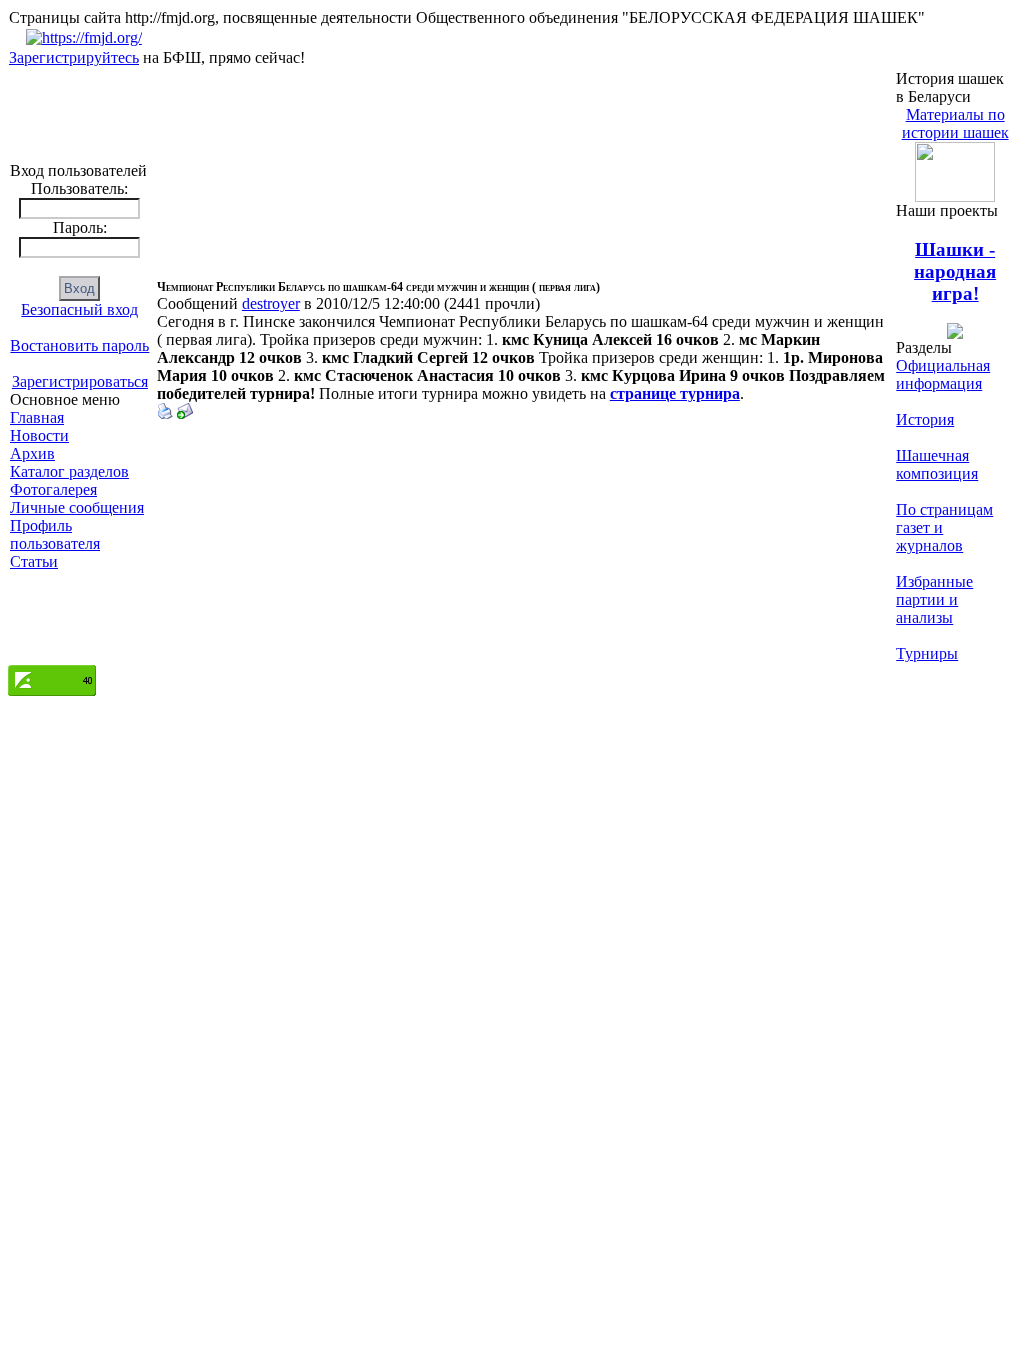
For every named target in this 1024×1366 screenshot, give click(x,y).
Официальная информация (943, 374)
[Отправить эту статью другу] (185, 413)
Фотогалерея (53, 489)
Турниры (927, 653)
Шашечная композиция (937, 464)
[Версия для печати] (165, 413)
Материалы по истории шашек (955, 123)
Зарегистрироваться (80, 381)
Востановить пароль (79, 345)
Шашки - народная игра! (955, 271)
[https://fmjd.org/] (84, 37)
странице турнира (675, 393)
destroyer (271, 303)
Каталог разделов (69, 471)
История (925, 419)
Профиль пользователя (55, 534)
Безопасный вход (79, 309)
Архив (32, 453)
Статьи (34, 561)
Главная (37, 417)
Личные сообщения (77, 507)
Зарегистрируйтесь (74, 57)
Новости (39, 435)
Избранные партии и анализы (934, 599)
